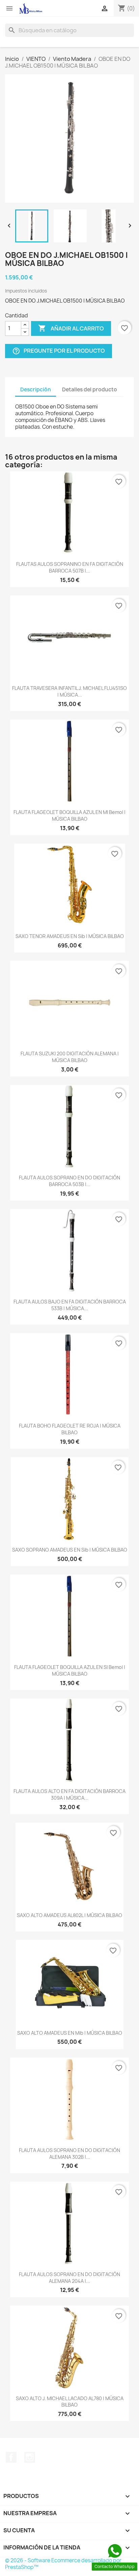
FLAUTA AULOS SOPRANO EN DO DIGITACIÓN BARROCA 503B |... (69, 1181)
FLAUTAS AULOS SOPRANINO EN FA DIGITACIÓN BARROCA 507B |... (70, 567)
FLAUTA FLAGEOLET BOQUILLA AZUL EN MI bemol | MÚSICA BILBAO (69, 815)
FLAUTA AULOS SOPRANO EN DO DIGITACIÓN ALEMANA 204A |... (69, 2278)
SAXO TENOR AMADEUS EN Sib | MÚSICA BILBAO (70, 936)
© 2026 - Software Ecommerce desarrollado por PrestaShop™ (63, 2564)
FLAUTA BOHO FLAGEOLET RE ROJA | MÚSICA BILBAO (70, 1429)
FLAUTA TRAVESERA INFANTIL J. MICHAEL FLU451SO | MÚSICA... (69, 691)
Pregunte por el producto (59, 351)
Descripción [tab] (36, 389)
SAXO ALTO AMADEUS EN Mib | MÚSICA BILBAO (70, 2033)
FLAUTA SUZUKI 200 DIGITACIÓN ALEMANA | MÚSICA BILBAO (70, 1057)
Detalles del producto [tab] (90, 389)
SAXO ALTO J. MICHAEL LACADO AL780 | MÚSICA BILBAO (70, 2402)
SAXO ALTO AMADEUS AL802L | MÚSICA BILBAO (69, 1915)
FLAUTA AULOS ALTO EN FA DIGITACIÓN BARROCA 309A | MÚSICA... (69, 1794)
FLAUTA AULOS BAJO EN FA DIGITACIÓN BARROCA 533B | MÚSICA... (70, 1305)
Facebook (11, 2457)
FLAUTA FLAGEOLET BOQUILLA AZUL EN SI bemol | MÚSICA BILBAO (70, 1670)
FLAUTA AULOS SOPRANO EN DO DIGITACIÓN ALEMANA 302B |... (69, 2154)
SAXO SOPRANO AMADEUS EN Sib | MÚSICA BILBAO (70, 1550)
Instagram (30, 2457)
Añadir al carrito (71, 328)
